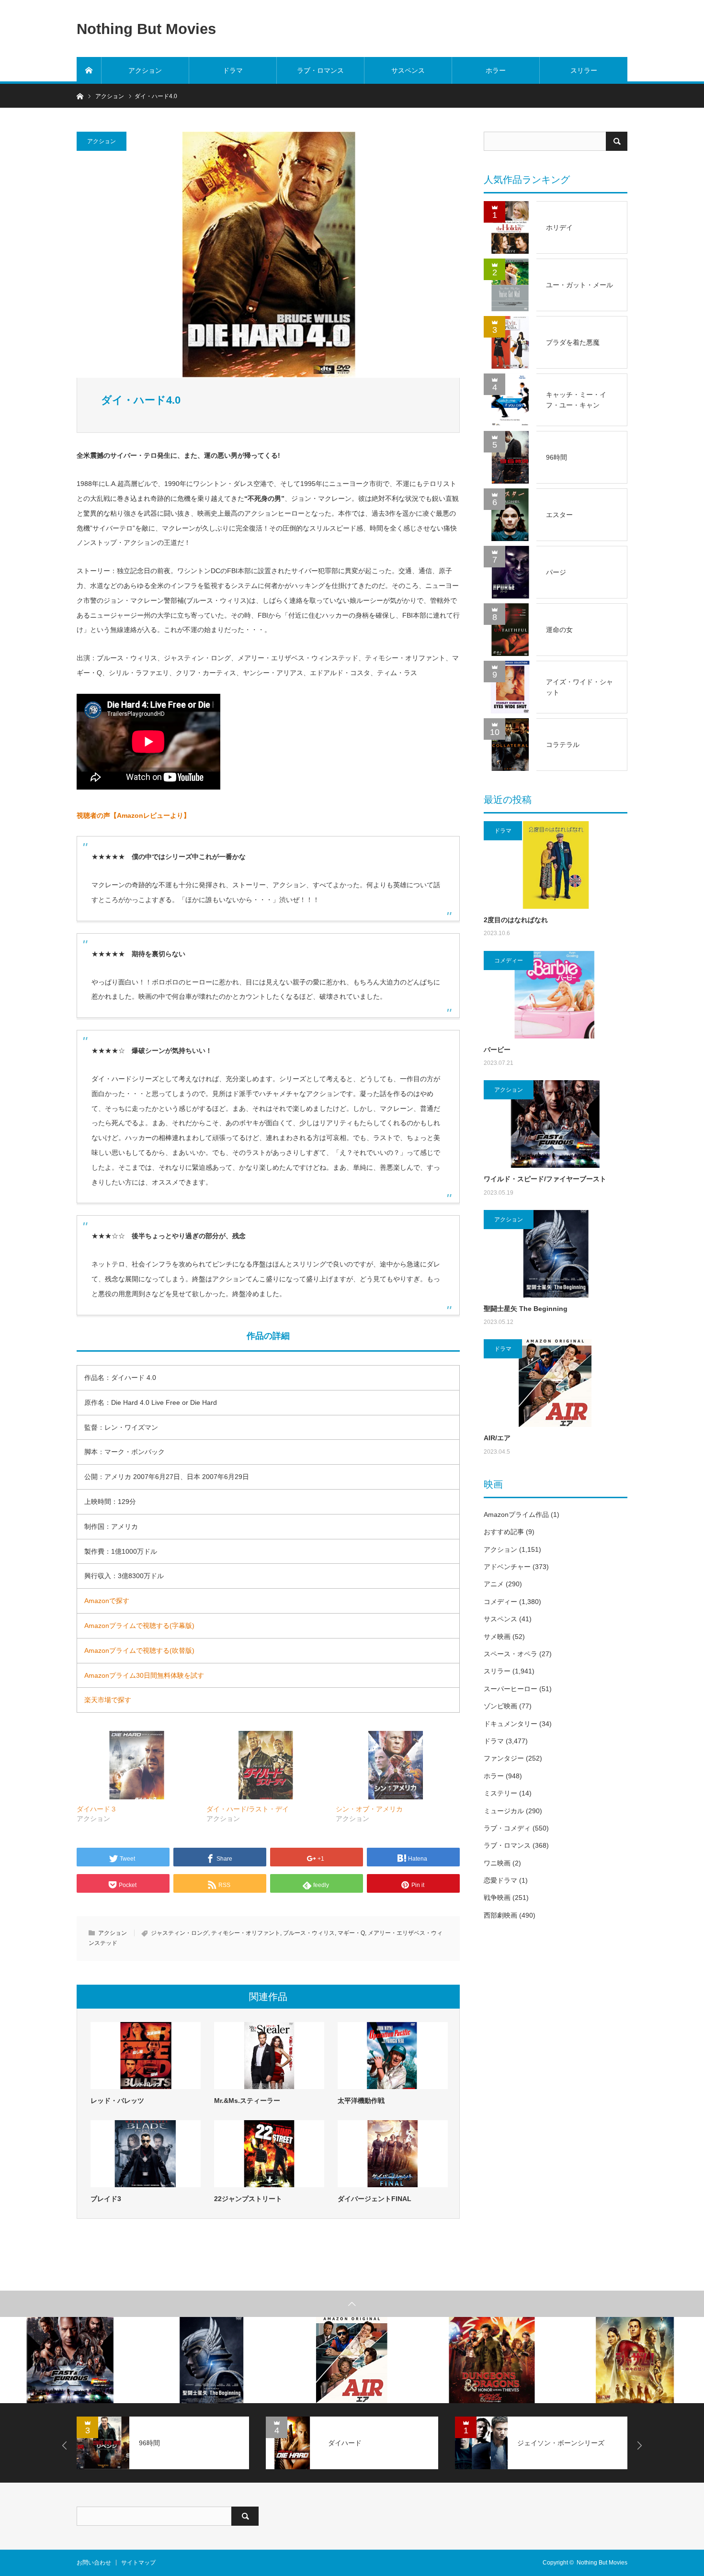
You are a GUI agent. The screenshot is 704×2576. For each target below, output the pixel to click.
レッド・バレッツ (117, 2101)
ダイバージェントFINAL (375, 2199)
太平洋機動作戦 (361, 2101)
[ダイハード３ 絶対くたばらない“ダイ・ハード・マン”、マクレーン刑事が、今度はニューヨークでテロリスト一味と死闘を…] (137, 1765)
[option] (70, 2360)
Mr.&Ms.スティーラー (247, 2101)
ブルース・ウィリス (309, 1933)
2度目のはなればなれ (516, 920)
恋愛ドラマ (500, 1880)
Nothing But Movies (146, 28)
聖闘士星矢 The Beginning (526, 1309)
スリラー (584, 70)
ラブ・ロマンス (320, 70)
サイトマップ (138, 2563)
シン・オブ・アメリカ (369, 1809)
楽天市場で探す (108, 1700)
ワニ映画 (497, 1863)
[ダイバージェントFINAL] (393, 2154)
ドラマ (233, 70)
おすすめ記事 (504, 1532)
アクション (145, 70)
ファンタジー (504, 1758)
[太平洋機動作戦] (393, 2056)
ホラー (496, 70)
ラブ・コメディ (507, 1828)
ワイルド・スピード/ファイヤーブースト (545, 1179)
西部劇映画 (500, 1915)
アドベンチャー (507, 1567)
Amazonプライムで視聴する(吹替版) (139, 1650)
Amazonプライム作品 (516, 1514)
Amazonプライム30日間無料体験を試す (144, 1675)
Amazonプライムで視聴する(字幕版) (139, 1626)
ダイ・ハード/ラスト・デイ (248, 1809)
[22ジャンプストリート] (269, 2154)
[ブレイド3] (146, 2154)
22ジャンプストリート (248, 2199)
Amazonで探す (107, 1601)
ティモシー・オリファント (246, 1933)
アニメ (494, 1584)
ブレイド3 (106, 2199)
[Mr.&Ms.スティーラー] (269, 2056)
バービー (497, 1050)
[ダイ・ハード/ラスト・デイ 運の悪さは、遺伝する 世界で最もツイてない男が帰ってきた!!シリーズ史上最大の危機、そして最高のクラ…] (267, 1765)
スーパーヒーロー (511, 1689)
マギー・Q (351, 1933)
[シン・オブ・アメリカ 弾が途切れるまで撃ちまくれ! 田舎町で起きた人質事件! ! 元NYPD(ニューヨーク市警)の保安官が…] (396, 1765)
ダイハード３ (97, 1809)
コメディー (509, 960)
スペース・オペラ (511, 1654)
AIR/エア (497, 1438)
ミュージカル (504, 1811)
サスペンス (408, 70)
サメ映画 (497, 1637)
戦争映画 (497, 1898)
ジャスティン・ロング (180, 1933)
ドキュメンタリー (511, 1724)
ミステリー (500, 1793)
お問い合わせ (94, 2563)
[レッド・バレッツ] (146, 2056)
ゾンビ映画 (500, 1706)
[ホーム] (89, 70)
